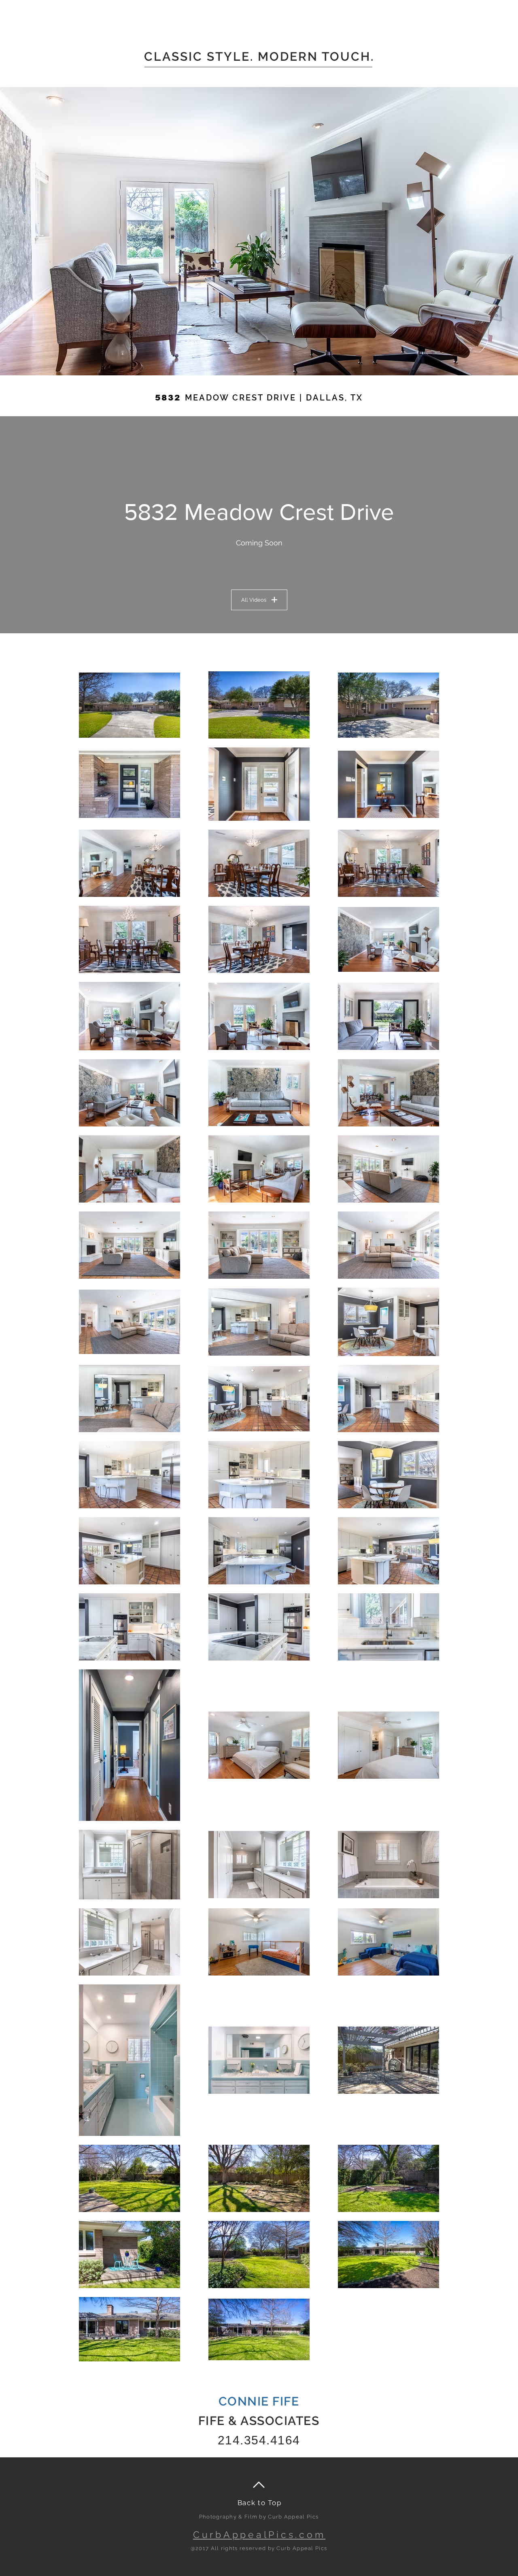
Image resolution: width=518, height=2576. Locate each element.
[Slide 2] (259, 359)
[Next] (473, 231)
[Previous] (45, 231)
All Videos (254, 600)
